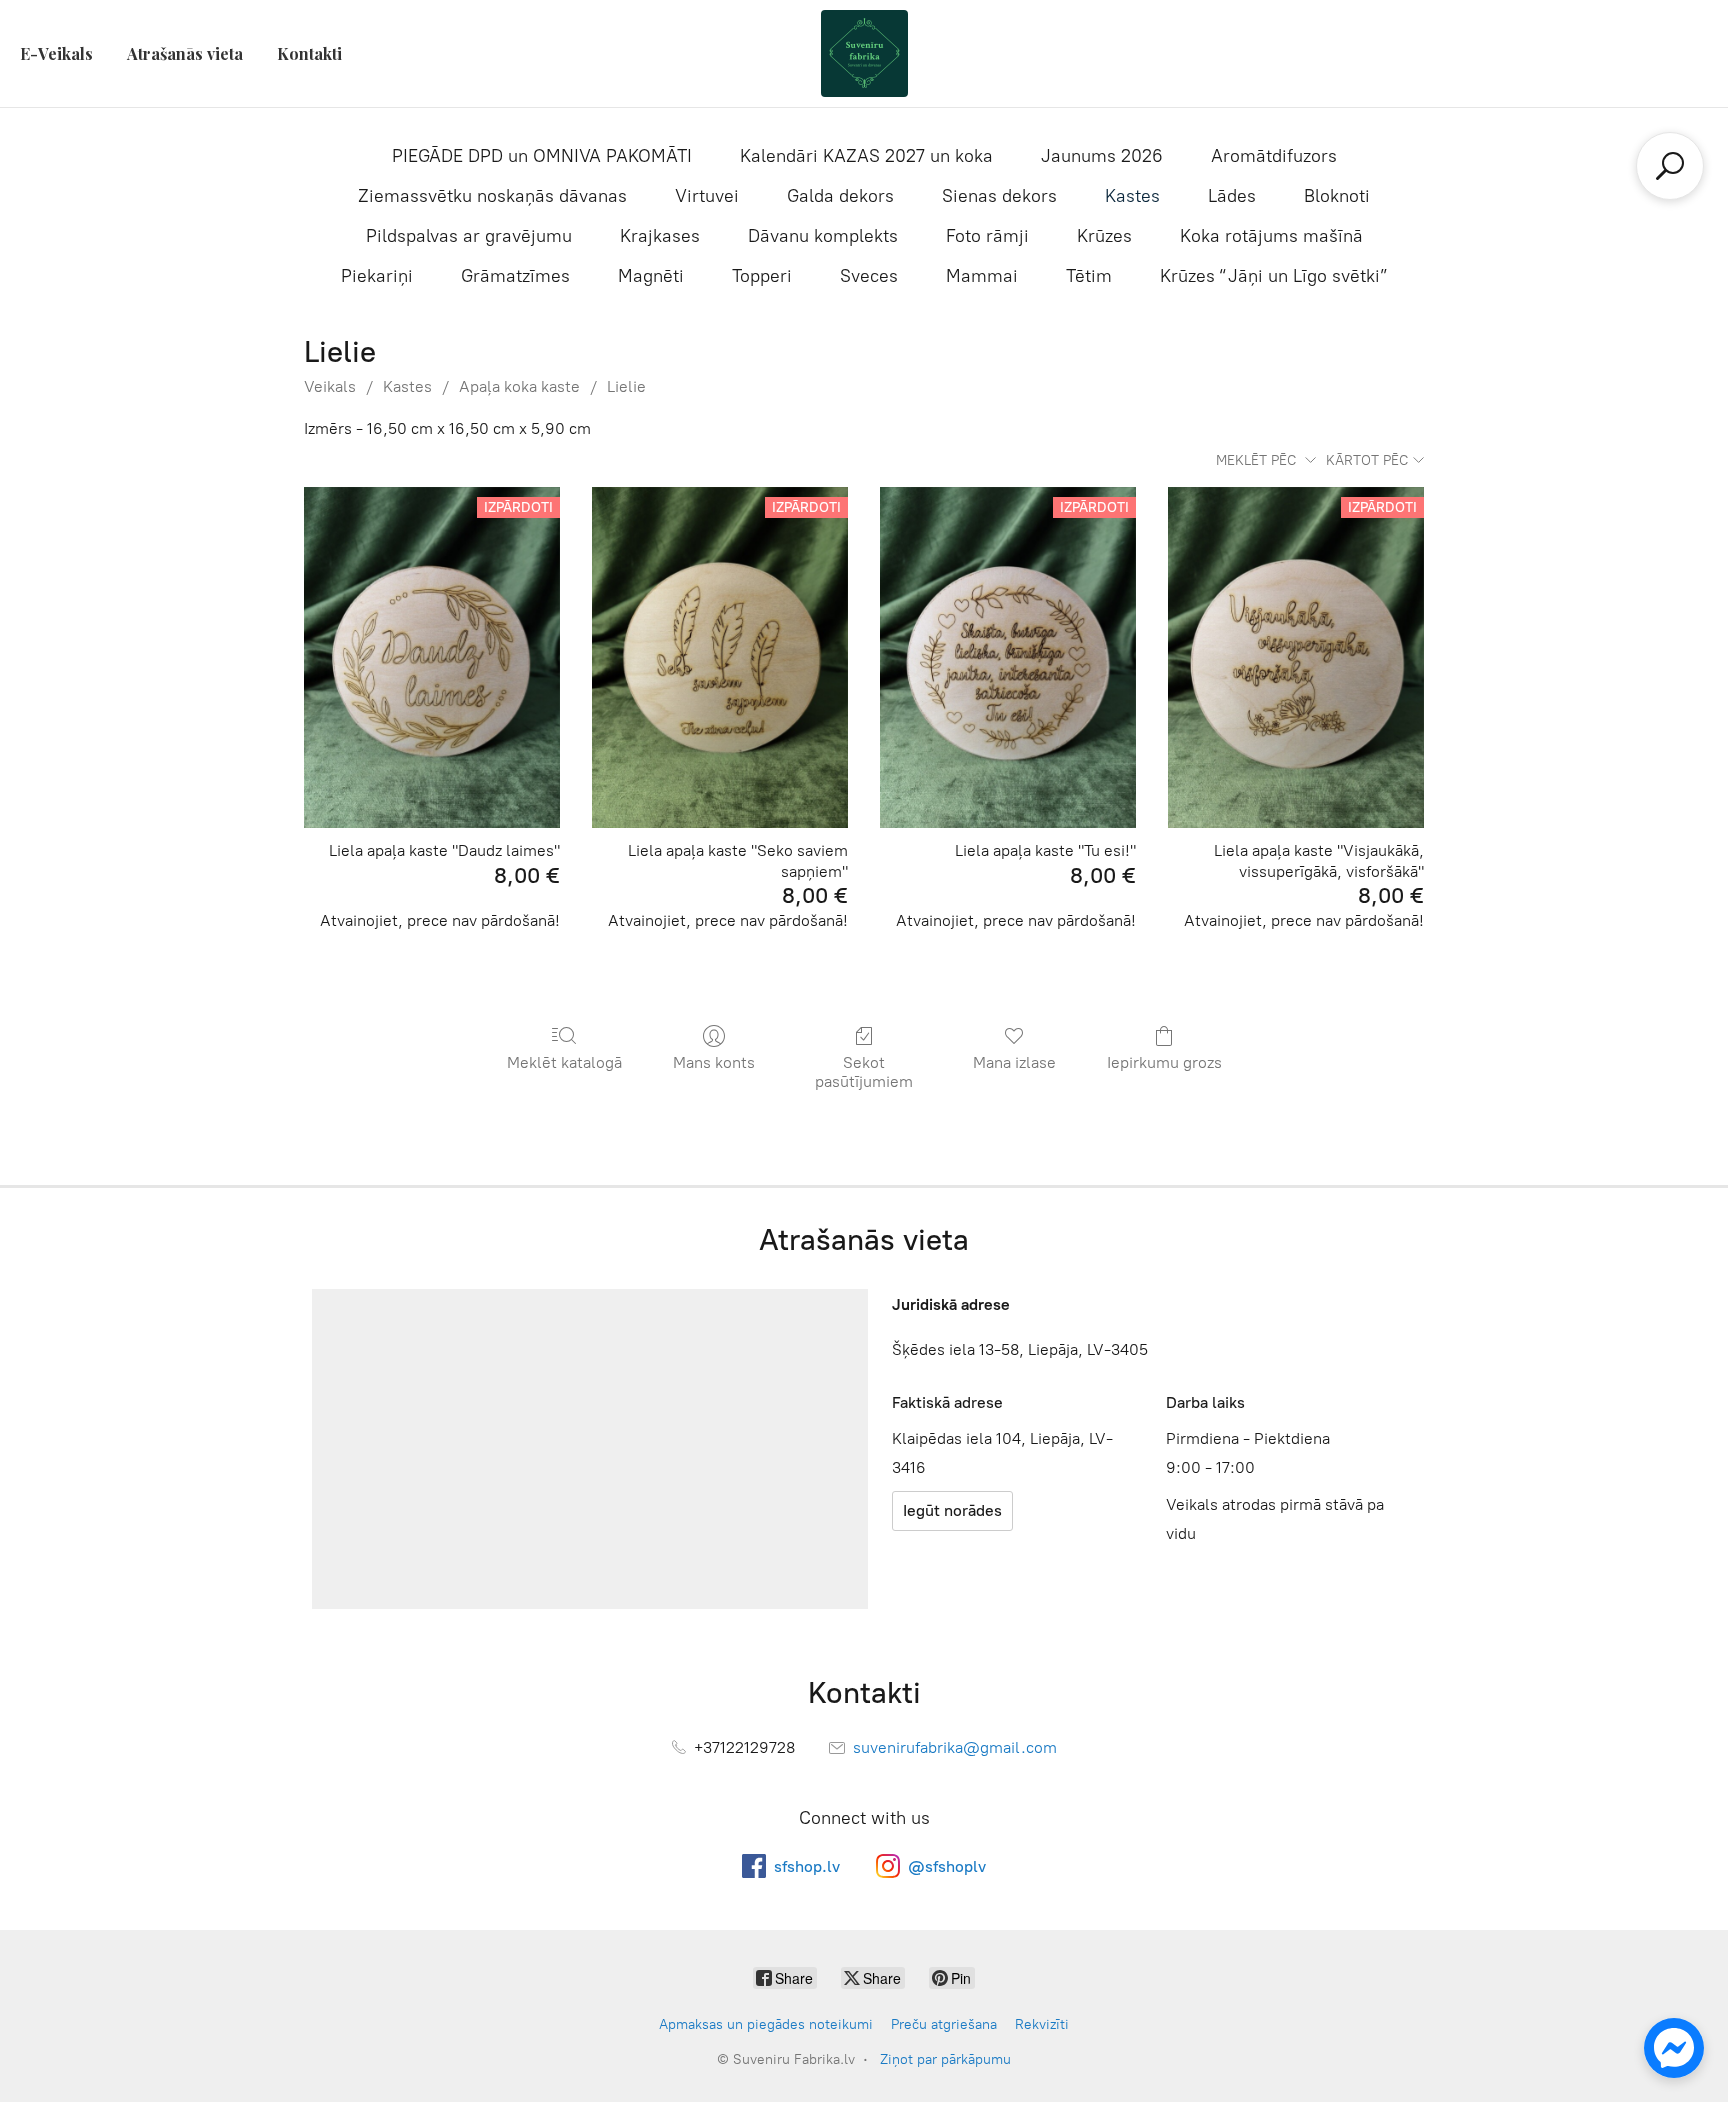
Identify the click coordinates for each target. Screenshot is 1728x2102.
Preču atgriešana (944, 2024)
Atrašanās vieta (185, 53)
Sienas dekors (999, 196)
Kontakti (309, 53)
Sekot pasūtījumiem (864, 1072)
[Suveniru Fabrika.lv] (864, 53)
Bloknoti (1337, 196)
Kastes (1132, 196)
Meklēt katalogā (564, 1062)
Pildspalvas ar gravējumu (469, 236)
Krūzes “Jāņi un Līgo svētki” (1274, 276)
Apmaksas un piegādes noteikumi (766, 2024)
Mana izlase (1014, 1062)
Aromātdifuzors (1274, 156)
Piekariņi (377, 276)
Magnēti (651, 276)
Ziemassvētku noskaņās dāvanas (492, 196)
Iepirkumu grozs (1164, 1062)
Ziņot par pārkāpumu (945, 2059)
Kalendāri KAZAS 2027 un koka (866, 156)
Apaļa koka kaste (519, 386)
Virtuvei (707, 196)
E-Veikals (56, 53)
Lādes (1232, 196)
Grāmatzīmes (515, 276)
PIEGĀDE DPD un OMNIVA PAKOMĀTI (542, 156)
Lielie (626, 386)
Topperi (762, 276)
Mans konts (714, 1062)
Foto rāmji (987, 236)
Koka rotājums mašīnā (1271, 236)
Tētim (1089, 276)
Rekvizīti (1042, 2024)
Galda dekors (840, 196)
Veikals (330, 386)
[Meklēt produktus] (1670, 166)
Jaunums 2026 (1102, 156)
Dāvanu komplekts (823, 236)
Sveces (869, 276)
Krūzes (1104, 236)
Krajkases (660, 236)
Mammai (982, 276)
